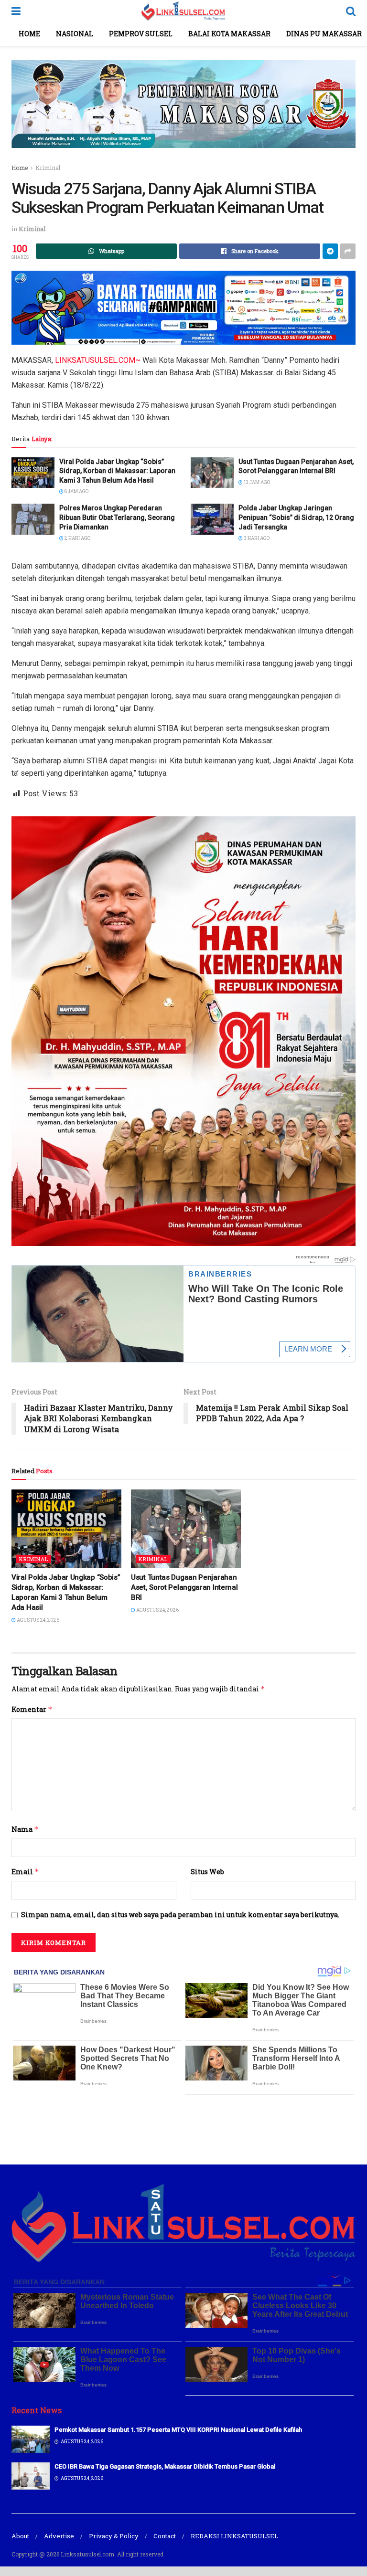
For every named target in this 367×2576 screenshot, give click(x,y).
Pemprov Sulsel (141, 34)
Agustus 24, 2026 (38, 1620)
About (20, 2536)
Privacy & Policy (114, 2536)
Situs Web (207, 1872)
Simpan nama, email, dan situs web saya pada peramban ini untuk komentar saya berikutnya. (180, 1915)
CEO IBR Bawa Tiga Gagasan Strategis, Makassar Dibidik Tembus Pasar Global (165, 2466)
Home (29, 34)
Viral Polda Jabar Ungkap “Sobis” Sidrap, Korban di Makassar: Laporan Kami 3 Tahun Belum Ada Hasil (117, 471)
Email (25, 1872)
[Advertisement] (183, 2128)
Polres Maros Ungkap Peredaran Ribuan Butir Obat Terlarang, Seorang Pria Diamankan (117, 517)
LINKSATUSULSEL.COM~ (98, 360)
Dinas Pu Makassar (324, 34)
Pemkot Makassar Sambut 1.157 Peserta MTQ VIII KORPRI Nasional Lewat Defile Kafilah (178, 2430)
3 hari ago (256, 538)
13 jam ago (256, 482)
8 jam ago (76, 491)
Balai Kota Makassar (229, 34)
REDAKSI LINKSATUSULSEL (234, 2536)
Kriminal (48, 168)
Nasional (75, 34)
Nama (25, 1829)
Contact (165, 2536)
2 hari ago (77, 538)
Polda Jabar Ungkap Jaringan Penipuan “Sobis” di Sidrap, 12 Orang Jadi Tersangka (296, 517)
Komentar (32, 1709)
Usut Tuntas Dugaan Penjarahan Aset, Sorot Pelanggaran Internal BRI (184, 1587)
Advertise (59, 2536)
